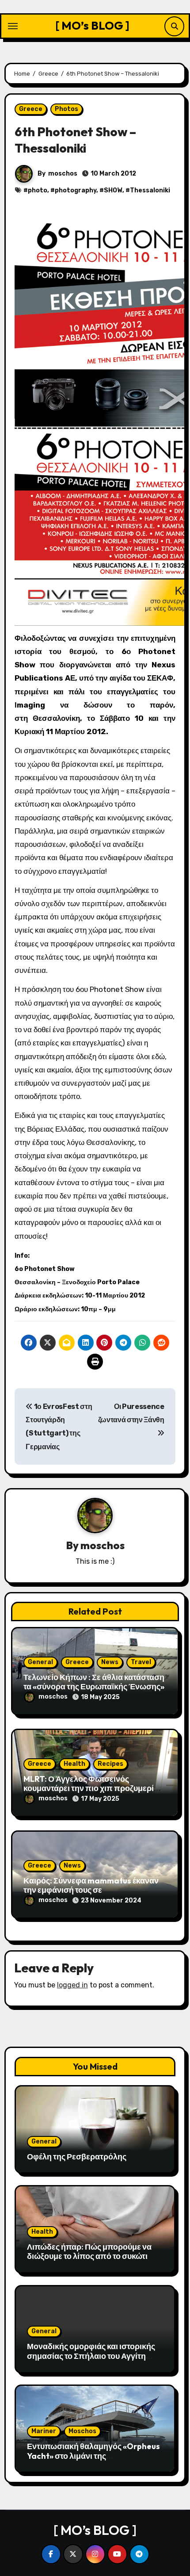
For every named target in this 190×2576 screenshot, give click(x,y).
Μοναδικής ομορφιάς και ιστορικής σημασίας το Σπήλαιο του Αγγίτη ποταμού (91, 2356)
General (40, 1662)
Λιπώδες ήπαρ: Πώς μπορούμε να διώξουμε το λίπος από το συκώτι (89, 2252)
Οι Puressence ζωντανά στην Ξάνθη (131, 1413)
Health (74, 1764)
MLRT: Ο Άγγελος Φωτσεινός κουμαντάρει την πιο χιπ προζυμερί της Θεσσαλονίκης (89, 1788)
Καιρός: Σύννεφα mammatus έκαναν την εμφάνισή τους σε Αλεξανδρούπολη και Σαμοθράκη (91, 1890)
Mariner (44, 2431)
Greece (31, 109)
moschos (63, 174)
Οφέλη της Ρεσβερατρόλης (77, 2157)
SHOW (113, 190)
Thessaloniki (150, 190)
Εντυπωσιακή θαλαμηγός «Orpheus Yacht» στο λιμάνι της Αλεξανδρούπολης (93, 2456)
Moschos (82, 2431)
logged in (72, 1985)
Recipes (110, 1764)
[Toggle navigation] (13, 26)
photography (76, 190)
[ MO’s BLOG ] (92, 25)
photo (38, 190)
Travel (141, 1662)
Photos (66, 109)
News (110, 1662)
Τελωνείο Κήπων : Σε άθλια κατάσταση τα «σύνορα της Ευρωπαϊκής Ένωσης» (94, 1682)
